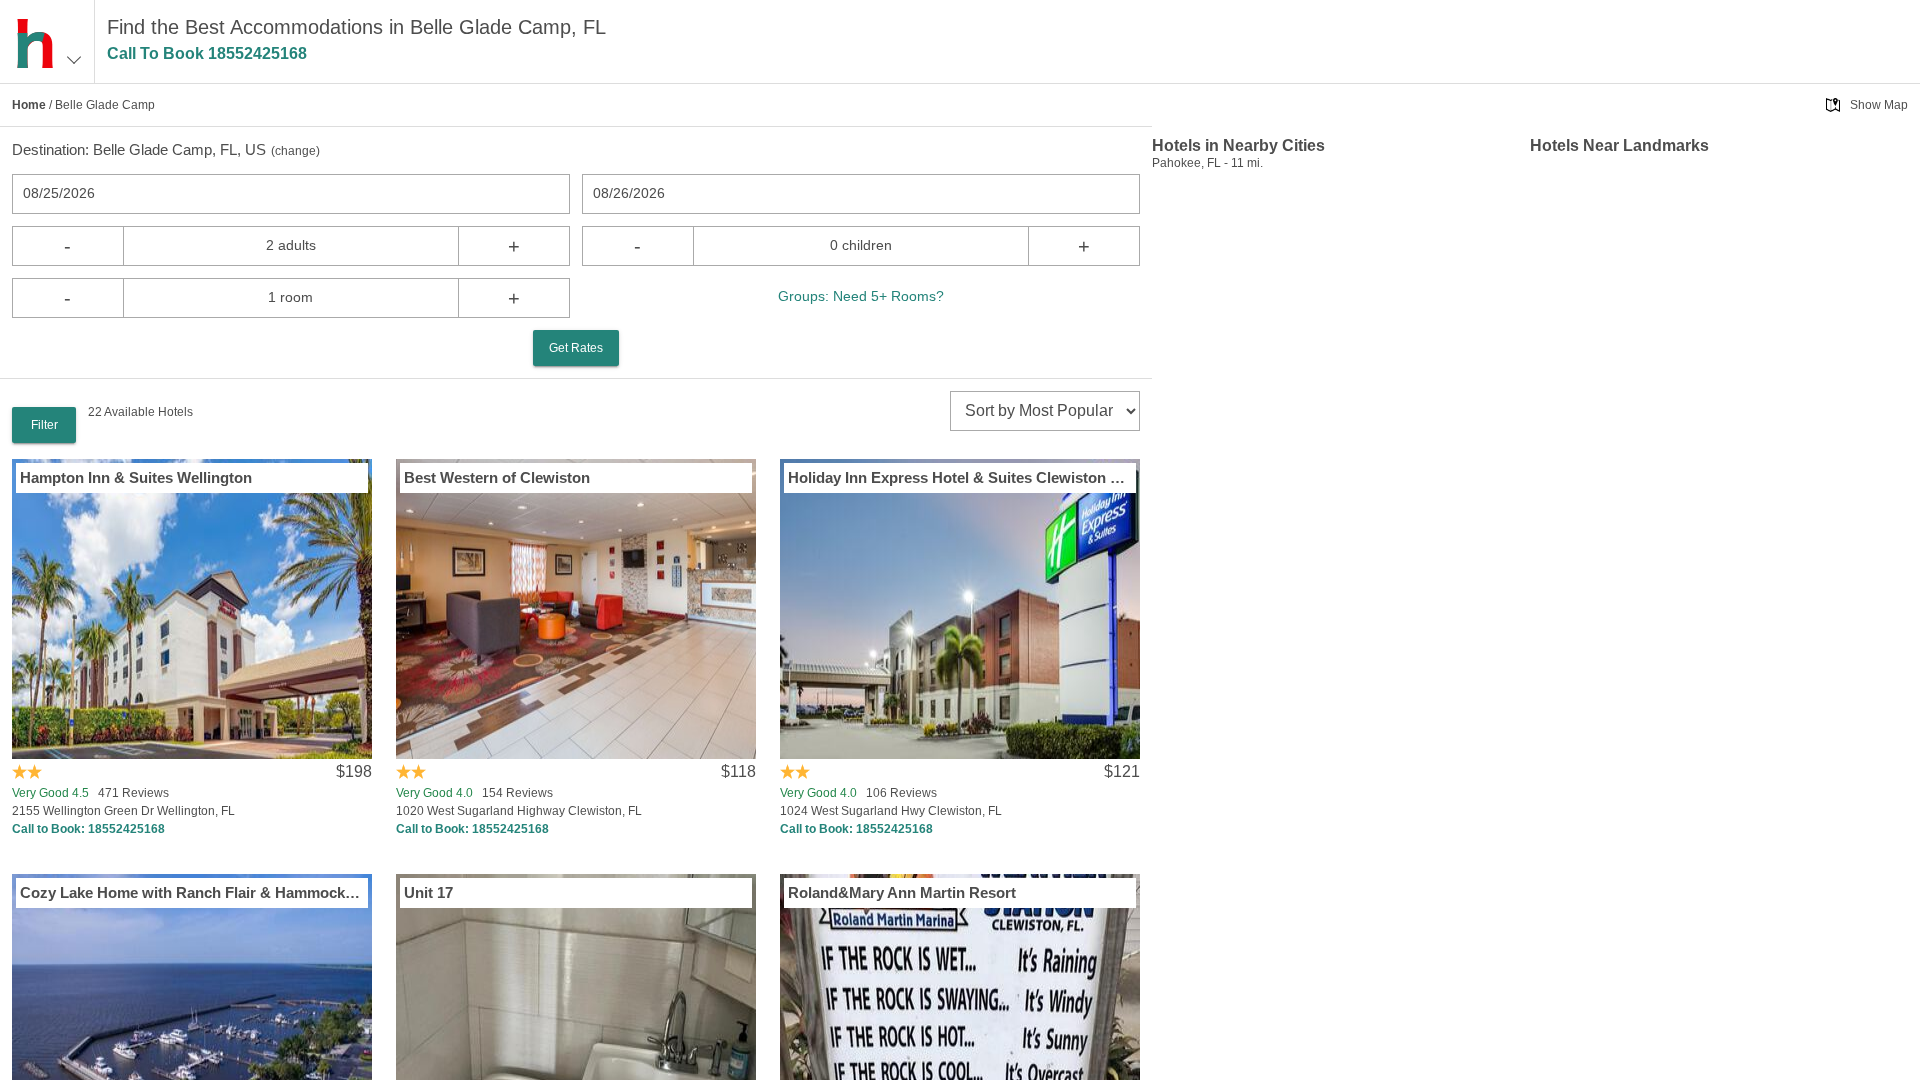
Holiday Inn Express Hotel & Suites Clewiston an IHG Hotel (960, 477)
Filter (44, 425)
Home (29, 105)
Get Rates (576, 348)
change (295, 151)
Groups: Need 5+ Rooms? (861, 296)
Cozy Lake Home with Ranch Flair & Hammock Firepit (192, 892)
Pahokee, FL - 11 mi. (1207, 163)
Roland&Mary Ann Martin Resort (902, 892)
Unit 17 (428, 892)
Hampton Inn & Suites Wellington (136, 477)
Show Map (1879, 105)
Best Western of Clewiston (497, 477)
